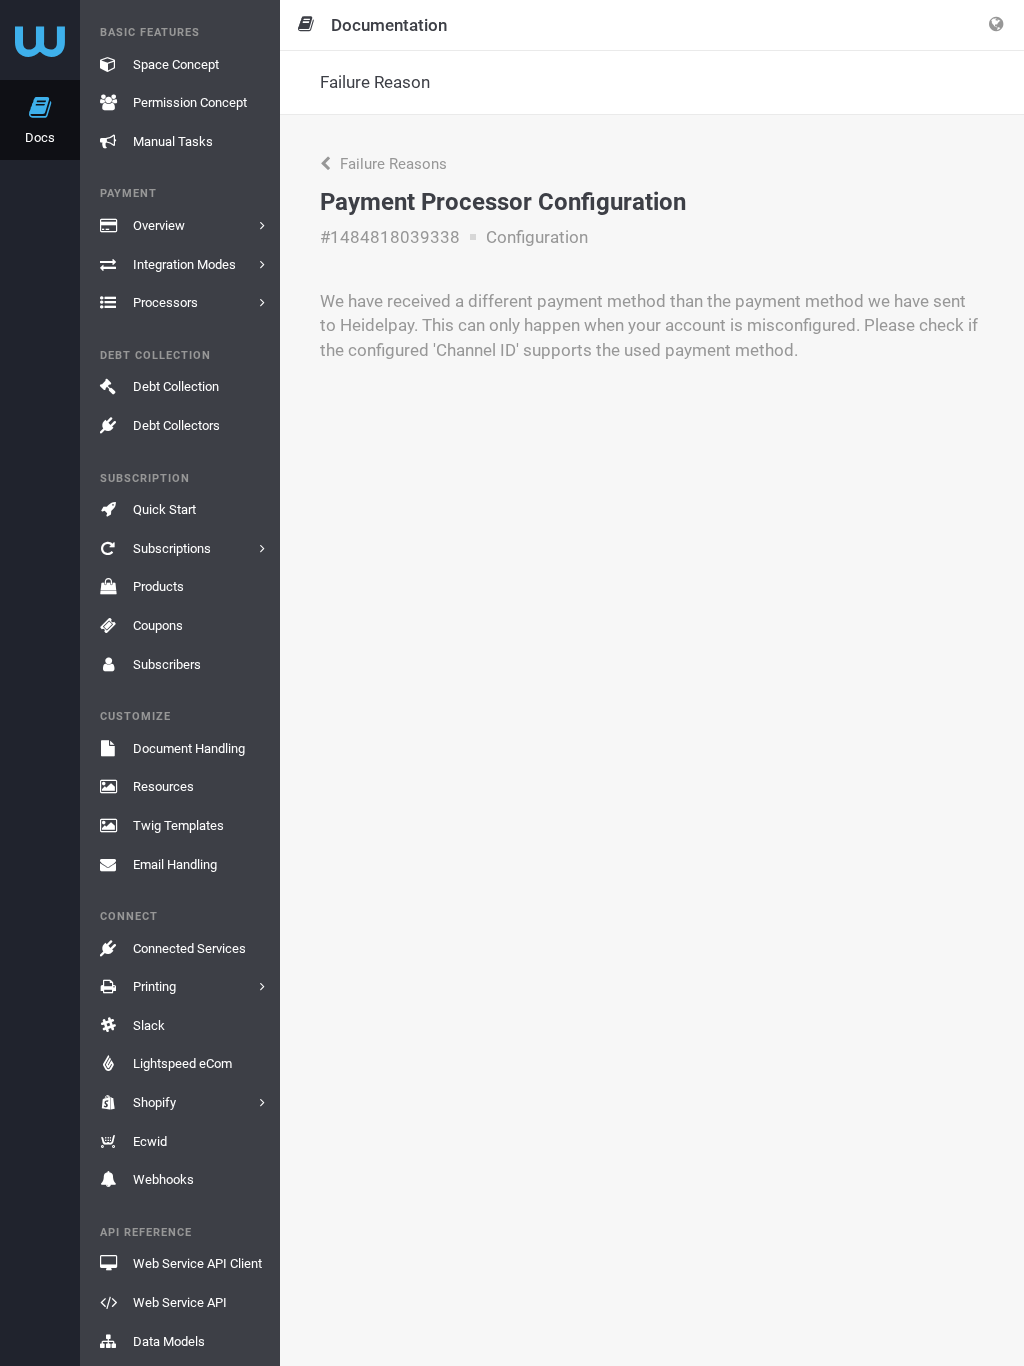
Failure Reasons (391, 164)
